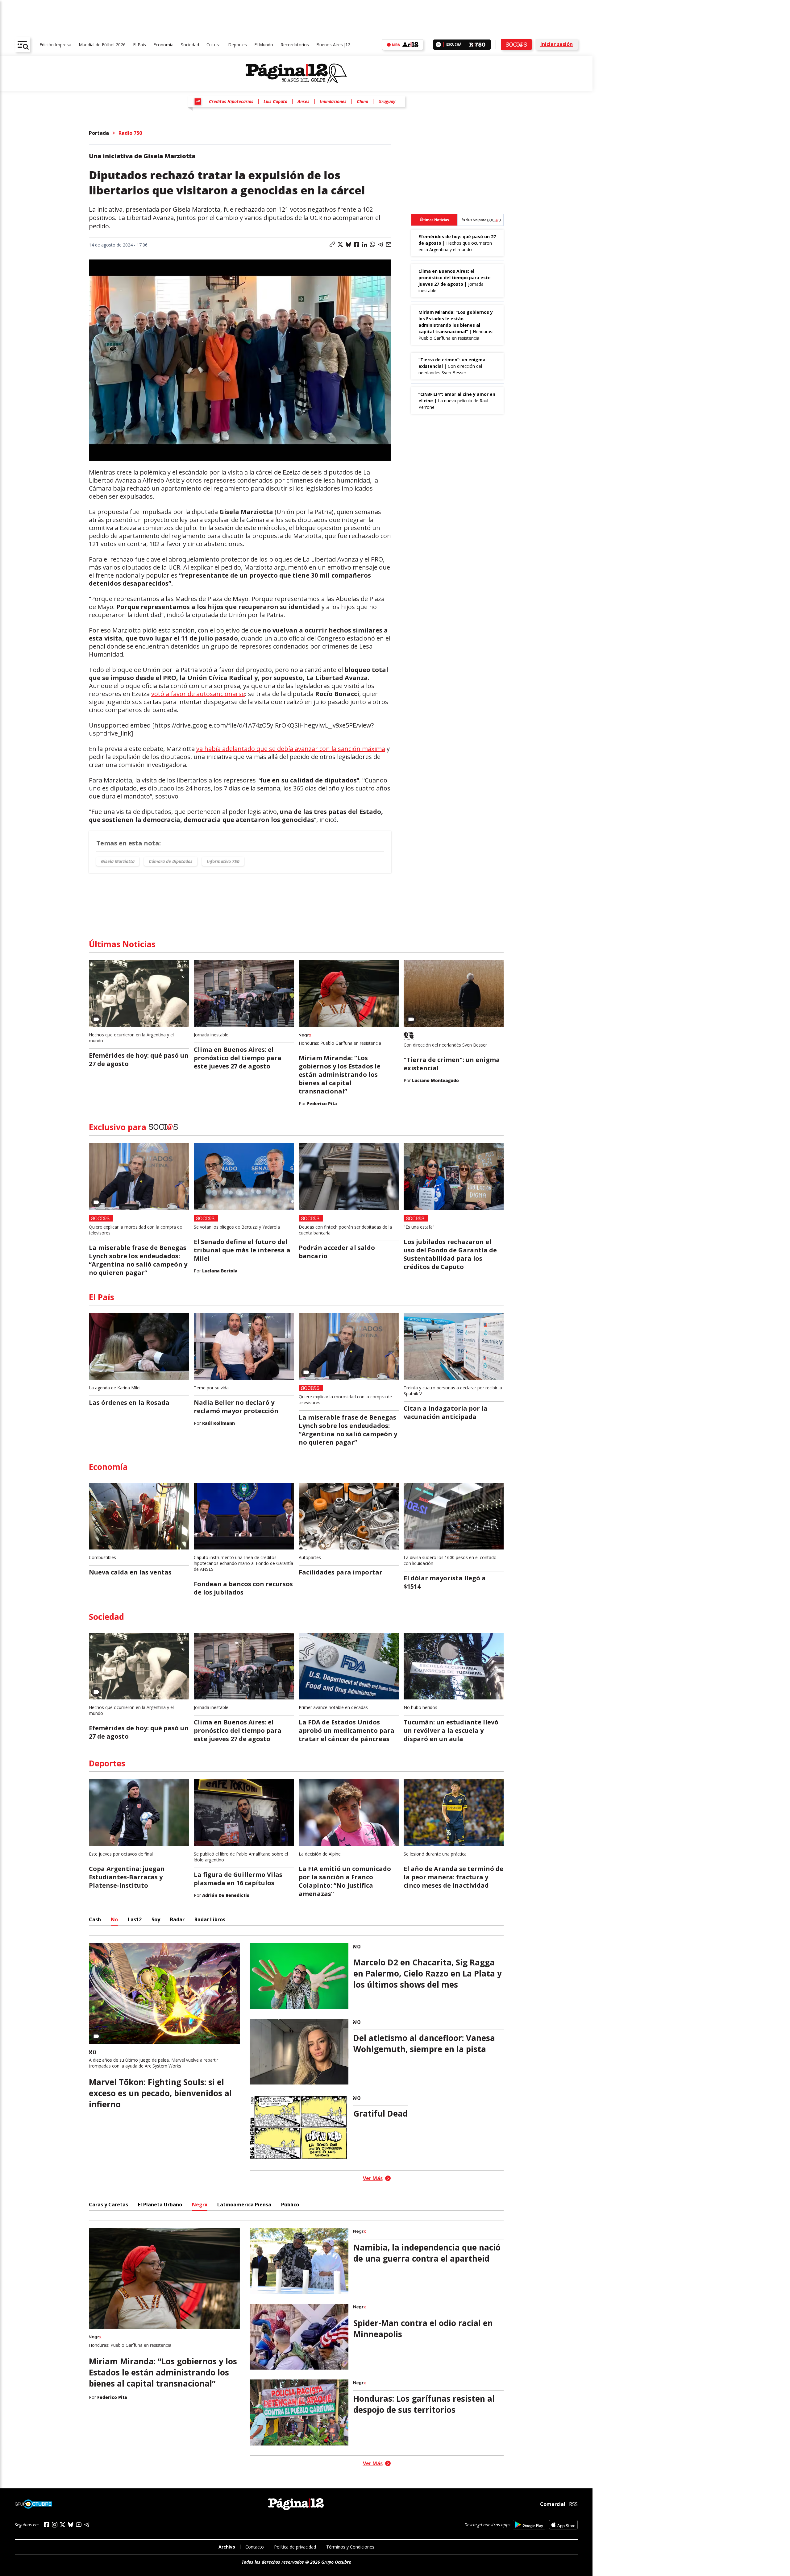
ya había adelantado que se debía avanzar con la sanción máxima (291, 749)
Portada (99, 133)
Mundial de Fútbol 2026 (102, 45)
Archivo (227, 2547)
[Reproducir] (438, 45)
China (362, 101)
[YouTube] (79, 2525)
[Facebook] (47, 2525)
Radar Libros (210, 1919)
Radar (177, 1919)
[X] (63, 2525)
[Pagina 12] (296, 73)
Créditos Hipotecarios (231, 101)
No (114, 1919)
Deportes (237, 45)
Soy (156, 1919)
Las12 (135, 1919)
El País (139, 45)
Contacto (255, 2547)
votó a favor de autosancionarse (198, 694)
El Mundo (264, 45)
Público (290, 2205)
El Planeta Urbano (160, 2205)
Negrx (200, 2205)
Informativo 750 (223, 861)
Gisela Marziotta (118, 861)
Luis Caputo (275, 101)
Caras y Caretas (108, 2205)
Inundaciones (333, 101)
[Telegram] (87, 2525)
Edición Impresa (55, 45)
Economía (163, 45)
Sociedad (190, 45)
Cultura (214, 45)
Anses (304, 101)
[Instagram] (55, 2525)
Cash (95, 1919)
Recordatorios (295, 45)
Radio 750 (130, 133)
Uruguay (387, 101)
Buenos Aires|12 (333, 45)
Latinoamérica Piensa (244, 2205)
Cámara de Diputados (171, 861)
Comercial (553, 2504)
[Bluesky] (71, 2524)
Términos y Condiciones (350, 2547)
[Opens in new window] (529, 2525)
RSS (573, 2504)
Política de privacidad (295, 2547)
